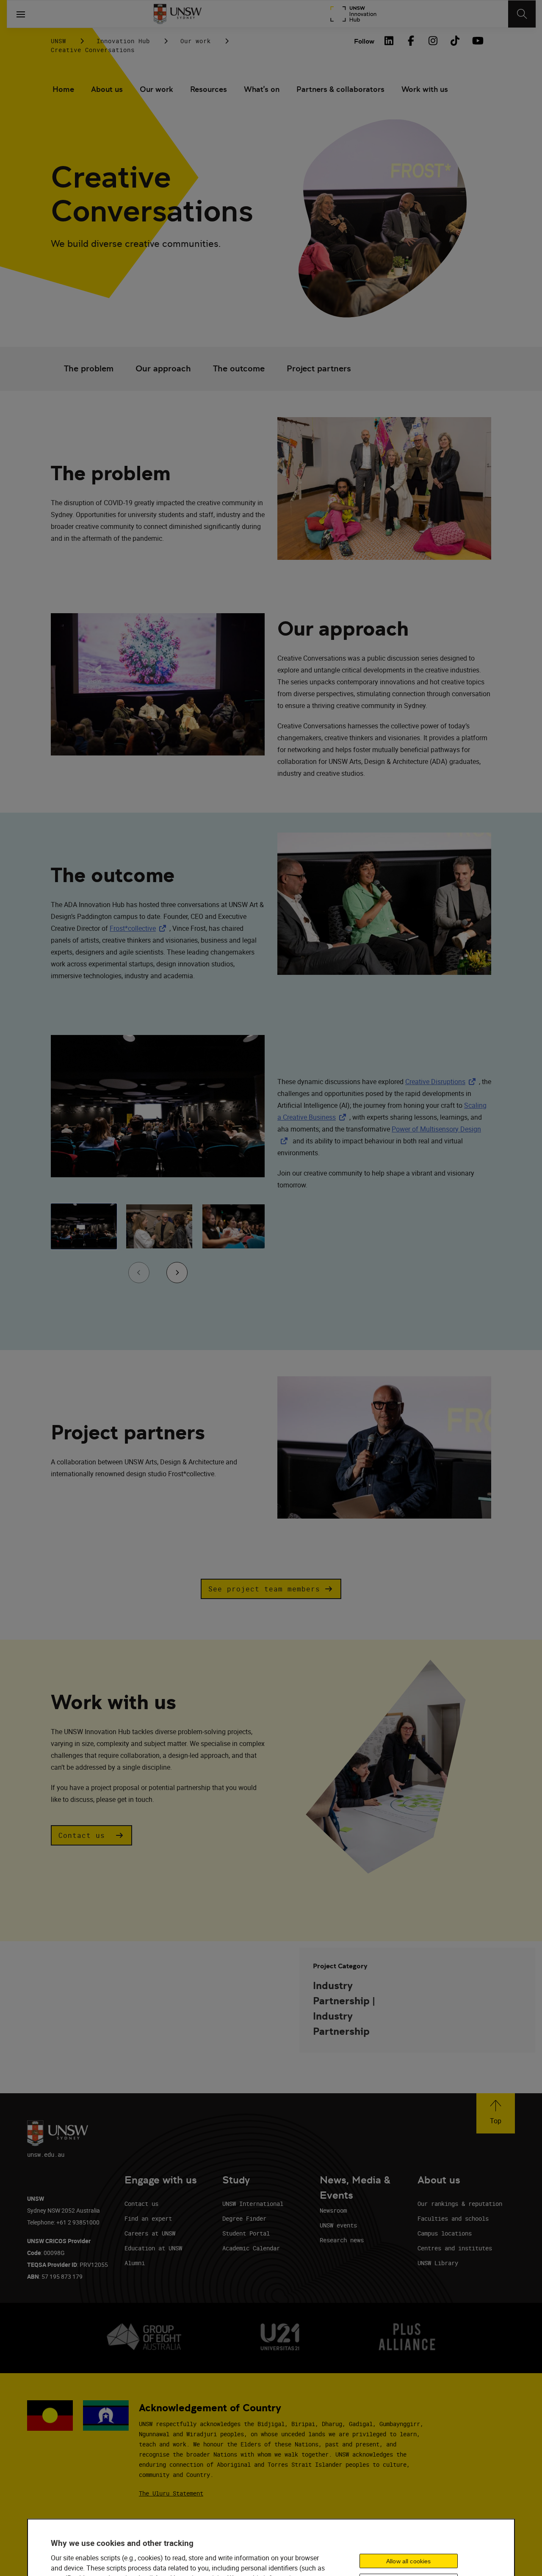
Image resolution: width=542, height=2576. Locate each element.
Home (63, 89)
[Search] (522, 14)
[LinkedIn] (389, 41)
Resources (209, 89)
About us (107, 89)
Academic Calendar (251, 2248)
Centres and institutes (455, 2248)
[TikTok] (455, 41)
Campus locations (445, 2233)
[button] (89, 369)
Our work (196, 41)
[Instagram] (433, 41)
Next (177, 1286)
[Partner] (353, 14)
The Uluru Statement (171, 2493)
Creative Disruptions (442, 1082)
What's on (262, 89)
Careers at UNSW (150, 2233)
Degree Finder (244, 2218)
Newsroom (333, 2210)
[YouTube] (477, 41)
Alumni (135, 2263)
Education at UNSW (153, 2248)
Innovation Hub (123, 41)
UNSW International (253, 2204)
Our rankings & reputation (460, 2204)
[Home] (178, 14)
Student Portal (246, 2233)
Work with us (425, 89)
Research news (342, 2240)
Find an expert (148, 2218)
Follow (364, 41)
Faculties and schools (453, 2218)
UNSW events (338, 2225)
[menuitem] (63, 90)
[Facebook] (411, 41)
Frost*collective (140, 928)
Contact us (141, 2204)
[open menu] (21, 14)
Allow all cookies (408, 2561)
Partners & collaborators (340, 89)
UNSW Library (438, 2263)
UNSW (58, 41)
